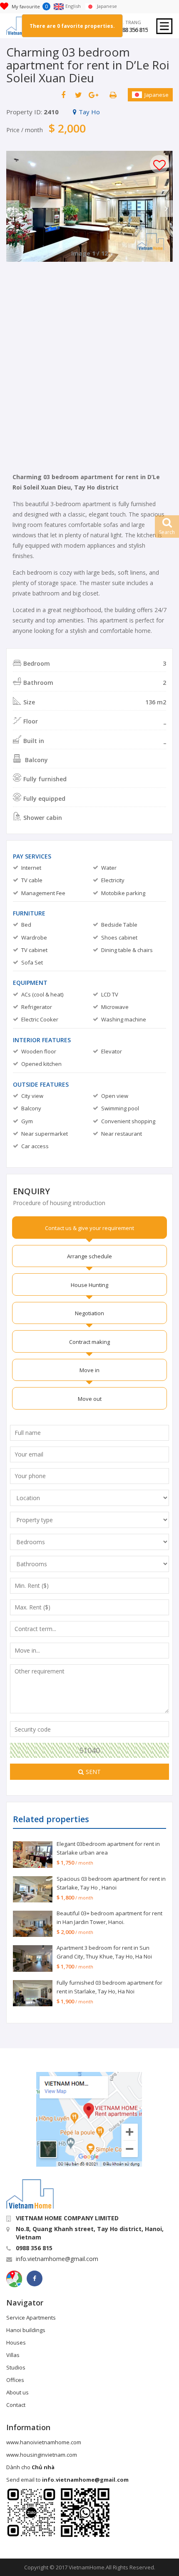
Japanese (157, 95)
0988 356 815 (132, 30)
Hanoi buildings (26, 2330)
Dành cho (30, 2467)
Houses (16, 2342)
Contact (16, 2405)
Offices (15, 2380)
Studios (16, 2367)
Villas (13, 2355)
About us (17, 2392)
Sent (93, 1772)
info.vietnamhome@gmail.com (57, 2259)
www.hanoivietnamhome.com (44, 2442)
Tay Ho (89, 112)
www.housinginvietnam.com (42, 2455)
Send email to (67, 2480)
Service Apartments (31, 2318)
